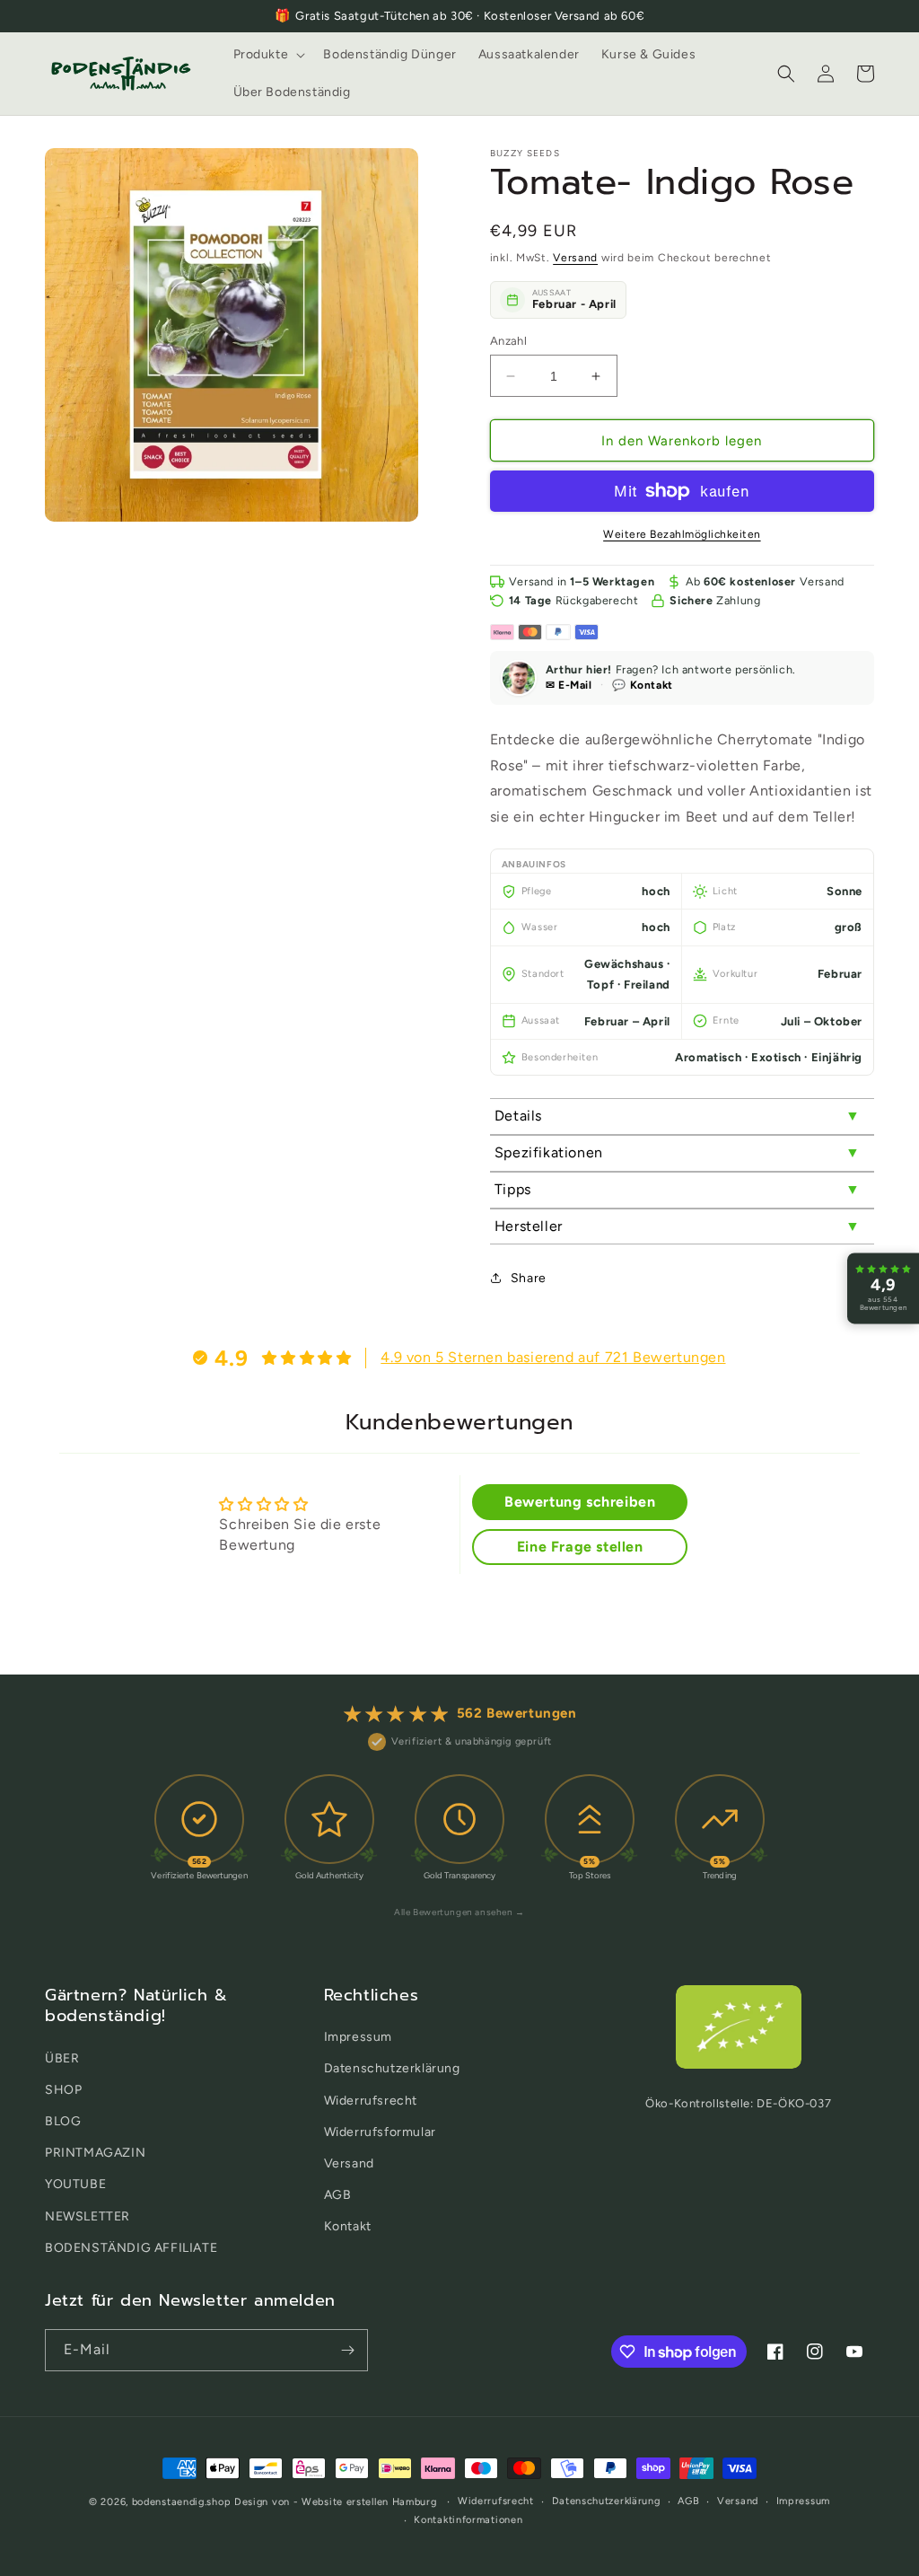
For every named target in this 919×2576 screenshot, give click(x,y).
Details (518, 1116)
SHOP (63, 2090)
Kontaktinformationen (468, 2520)
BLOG (63, 2121)
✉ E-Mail (569, 685)
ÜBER (62, 2058)
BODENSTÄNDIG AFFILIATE (131, 2248)
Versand (575, 258)
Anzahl (508, 341)
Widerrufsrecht (371, 2101)
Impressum (358, 2037)
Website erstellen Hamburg (369, 2502)
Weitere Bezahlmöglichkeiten (682, 534)
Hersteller (529, 1226)
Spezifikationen (549, 1152)
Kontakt (348, 2226)
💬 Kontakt (642, 685)
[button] (268, 55)
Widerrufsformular (380, 2132)
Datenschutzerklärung (392, 2068)
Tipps (513, 1189)
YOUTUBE (75, 2184)
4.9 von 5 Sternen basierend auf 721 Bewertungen (553, 1357)
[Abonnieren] (347, 2350)
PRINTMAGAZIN (95, 2153)
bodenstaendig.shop (182, 2502)
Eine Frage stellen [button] (580, 1547)
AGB (338, 2195)
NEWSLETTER (88, 2216)
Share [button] (529, 1278)
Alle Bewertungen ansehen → (459, 1912)
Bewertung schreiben (580, 1502)
